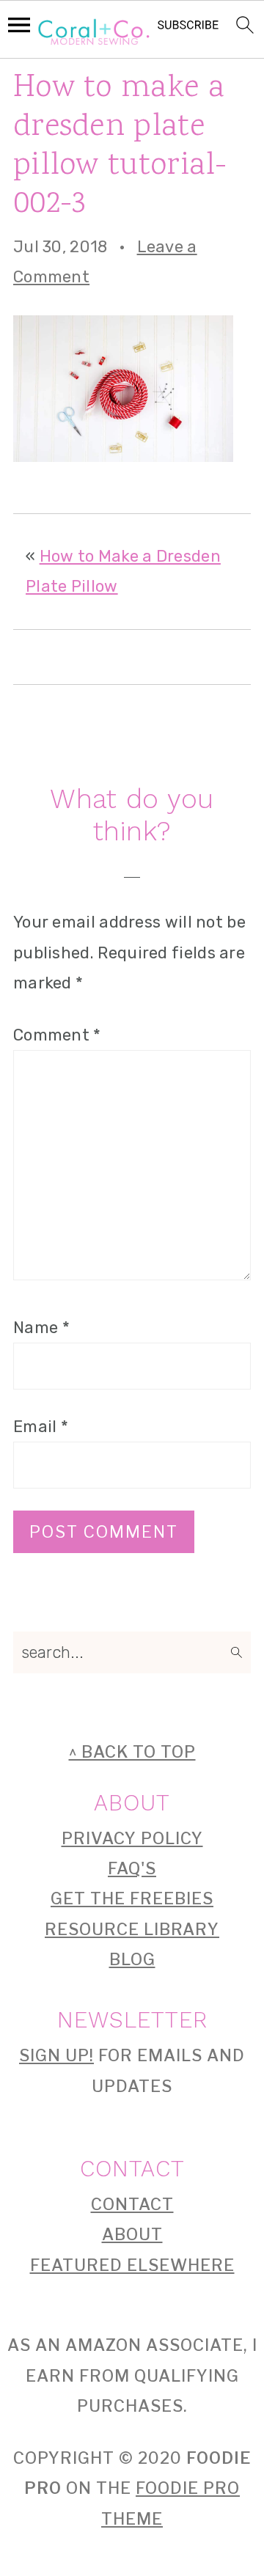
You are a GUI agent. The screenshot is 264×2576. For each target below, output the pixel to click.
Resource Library (132, 1929)
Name (41, 1328)
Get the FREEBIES (132, 1898)
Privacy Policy (132, 1838)
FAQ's (132, 1868)
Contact (132, 2204)
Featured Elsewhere (132, 2265)
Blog (132, 1959)
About (132, 2234)
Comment (57, 1035)
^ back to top (132, 1752)
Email (41, 1427)
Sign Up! (56, 2055)
